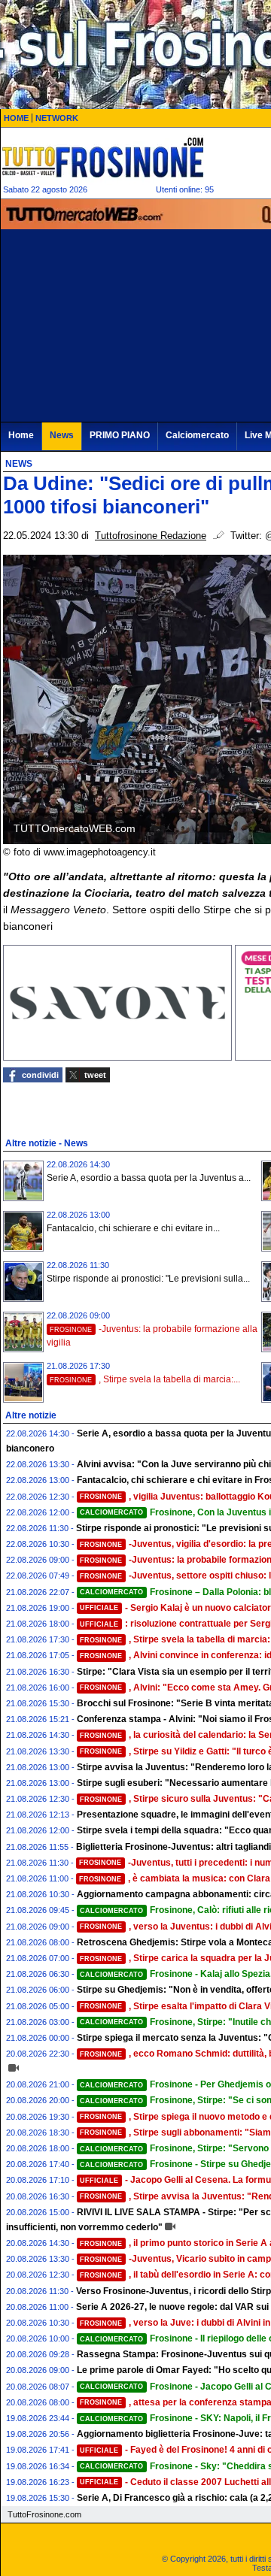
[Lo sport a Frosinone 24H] (102, 157)
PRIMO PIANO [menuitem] (120, 435)
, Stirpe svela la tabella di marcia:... (145, 1379)
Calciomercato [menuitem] (197, 435)
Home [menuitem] (21, 435)
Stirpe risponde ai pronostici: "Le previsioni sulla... (148, 1279)
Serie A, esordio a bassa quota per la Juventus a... (149, 1178)
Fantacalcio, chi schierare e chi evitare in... (133, 1228)
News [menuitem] (62, 435)
